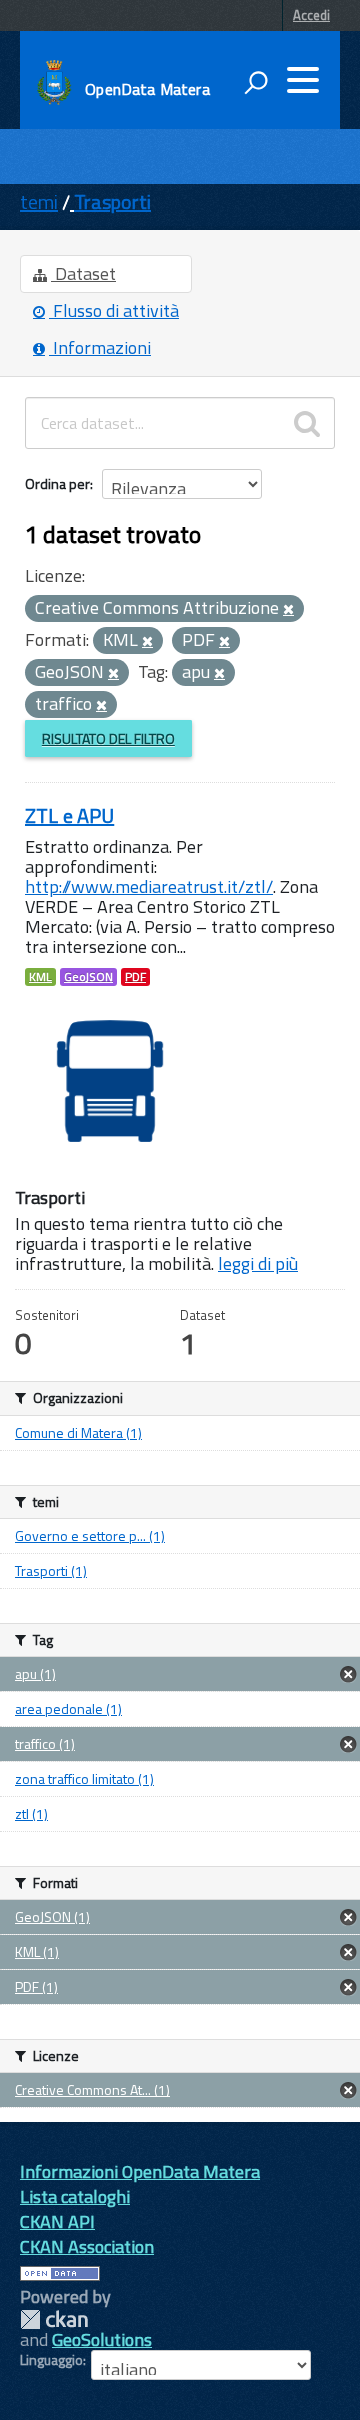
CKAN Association (87, 2246)
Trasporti (112, 201)
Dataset (83, 273)
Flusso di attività (114, 310)
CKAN (54, 2319)
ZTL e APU (69, 815)
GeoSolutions (102, 2339)
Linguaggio (51, 2360)
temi (39, 201)
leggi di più (258, 1263)
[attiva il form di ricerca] (256, 82)
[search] (307, 423)
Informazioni (100, 347)
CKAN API (57, 2221)
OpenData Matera (147, 89)
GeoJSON (88, 977)
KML (40, 977)
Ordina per (57, 483)
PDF (135, 977)
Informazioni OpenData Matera (140, 2171)
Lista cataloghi (75, 2196)
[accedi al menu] (303, 80)
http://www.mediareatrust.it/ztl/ (149, 886)
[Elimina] (288, 610)
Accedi (311, 15)
